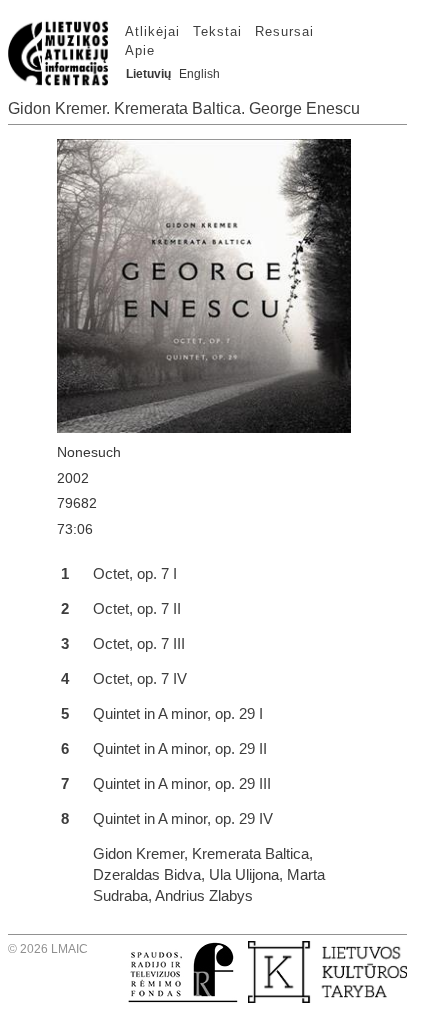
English (199, 74)
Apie (140, 50)
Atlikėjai (152, 31)
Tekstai (217, 31)
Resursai (284, 31)
